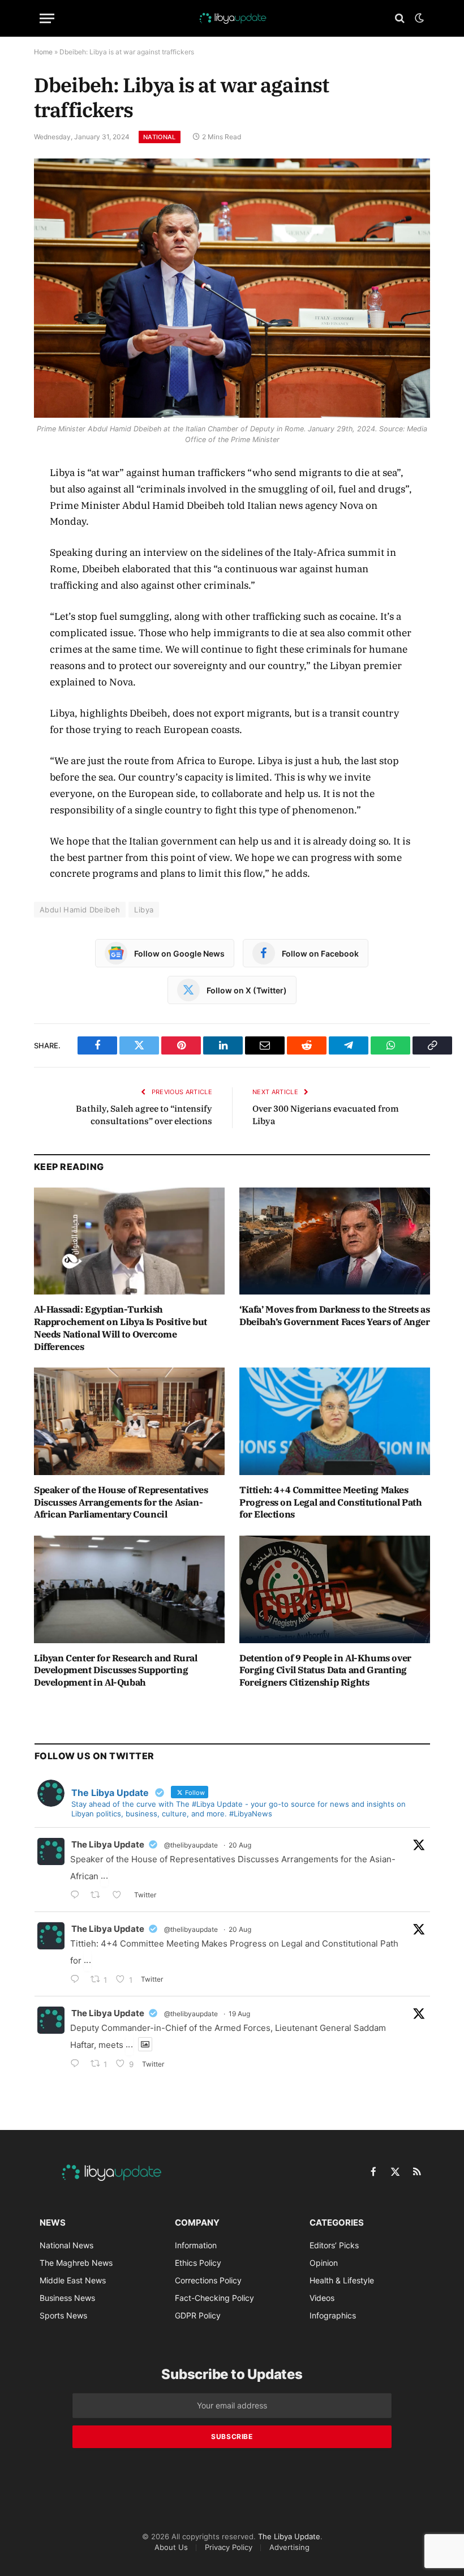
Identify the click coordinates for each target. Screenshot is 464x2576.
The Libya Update (108, 1844)
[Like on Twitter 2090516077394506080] (120, 1896)
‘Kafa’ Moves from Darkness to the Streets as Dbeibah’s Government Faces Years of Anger (335, 1315)
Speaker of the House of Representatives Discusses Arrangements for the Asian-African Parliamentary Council (121, 1502)
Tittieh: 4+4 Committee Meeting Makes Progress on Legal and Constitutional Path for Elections (331, 1502)
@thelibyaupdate (191, 1845)
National (160, 137)
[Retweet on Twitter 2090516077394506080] (99, 1896)
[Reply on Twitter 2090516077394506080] (78, 1896)
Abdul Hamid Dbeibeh (80, 910)
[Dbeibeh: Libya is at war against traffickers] (232, 288)
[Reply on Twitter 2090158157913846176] (78, 2065)
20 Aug (240, 1845)
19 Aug (239, 2014)
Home (43, 52)
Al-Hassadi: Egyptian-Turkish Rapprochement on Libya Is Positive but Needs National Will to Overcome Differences (121, 1328)
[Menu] (47, 18)
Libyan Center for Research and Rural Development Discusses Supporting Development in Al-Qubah (116, 1670)
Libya (144, 910)
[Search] (400, 18)
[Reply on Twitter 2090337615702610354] (78, 1980)
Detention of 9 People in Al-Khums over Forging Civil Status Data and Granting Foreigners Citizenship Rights (325, 1670)
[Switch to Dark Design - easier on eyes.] (418, 18)
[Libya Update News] (232, 18)
